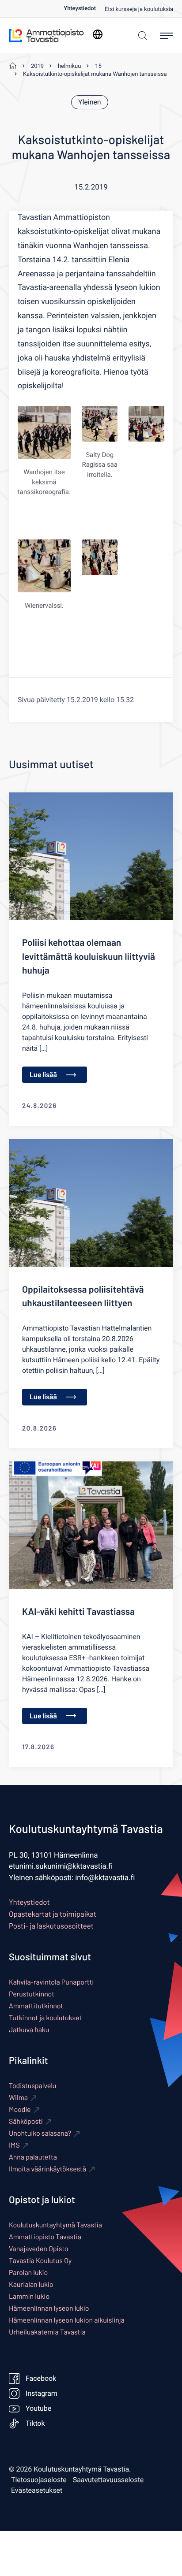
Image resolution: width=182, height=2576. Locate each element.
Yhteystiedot (80, 9)
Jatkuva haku (29, 2030)
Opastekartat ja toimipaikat (53, 1914)
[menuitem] (84, 9)
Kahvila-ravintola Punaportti (51, 1982)
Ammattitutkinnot (36, 2006)
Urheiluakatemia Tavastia (47, 2332)
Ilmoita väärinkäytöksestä (47, 2169)
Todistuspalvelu (32, 2086)
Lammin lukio (29, 2296)
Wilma (18, 2098)
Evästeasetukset (37, 2491)
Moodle (20, 2109)
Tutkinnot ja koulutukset (45, 2018)
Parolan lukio (28, 2273)
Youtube (38, 2409)
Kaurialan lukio (31, 2284)
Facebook (41, 2379)
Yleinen (90, 102)
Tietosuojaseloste (39, 2480)
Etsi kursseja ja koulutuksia (139, 9)
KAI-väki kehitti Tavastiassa (78, 1611)
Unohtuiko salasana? (40, 2133)
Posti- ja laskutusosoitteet (51, 1926)
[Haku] (140, 35)
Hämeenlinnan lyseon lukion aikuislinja (67, 2320)
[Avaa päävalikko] (167, 36)
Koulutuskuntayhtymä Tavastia (55, 2225)
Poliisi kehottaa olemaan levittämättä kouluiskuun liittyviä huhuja (89, 956)
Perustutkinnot (32, 1994)
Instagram (42, 2394)
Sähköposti (26, 2121)
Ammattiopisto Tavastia (45, 2237)
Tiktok (35, 2424)
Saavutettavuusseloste (108, 2480)
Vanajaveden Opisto (38, 2249)
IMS (14, 2145)
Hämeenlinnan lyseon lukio (49, 2308)
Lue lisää (43, 1075)
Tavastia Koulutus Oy (40, 2261)
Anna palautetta (33, 2157)
